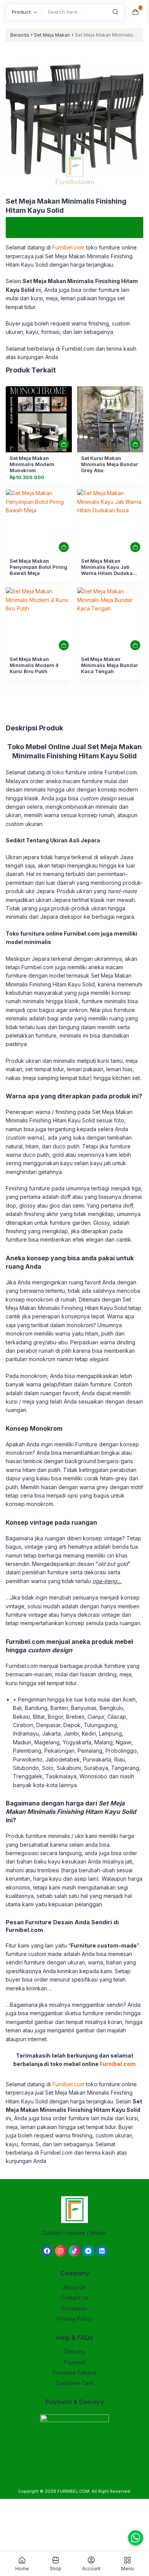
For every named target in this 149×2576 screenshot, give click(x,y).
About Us (74, 2287)
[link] (39, 419)
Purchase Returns (74, 2373)
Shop (56, 2568)
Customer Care (75, 2383)
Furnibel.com (68, 247)
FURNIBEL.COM (73, 2491)
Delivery (75, 2352)
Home (22, 2568)
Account (91, 2568)
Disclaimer (75, 2308)
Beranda (20, 35)
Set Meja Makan (52, 35)
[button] (74, 119)
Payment (75, 2362)
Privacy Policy (75, 2319)
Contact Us (74, 2298)
